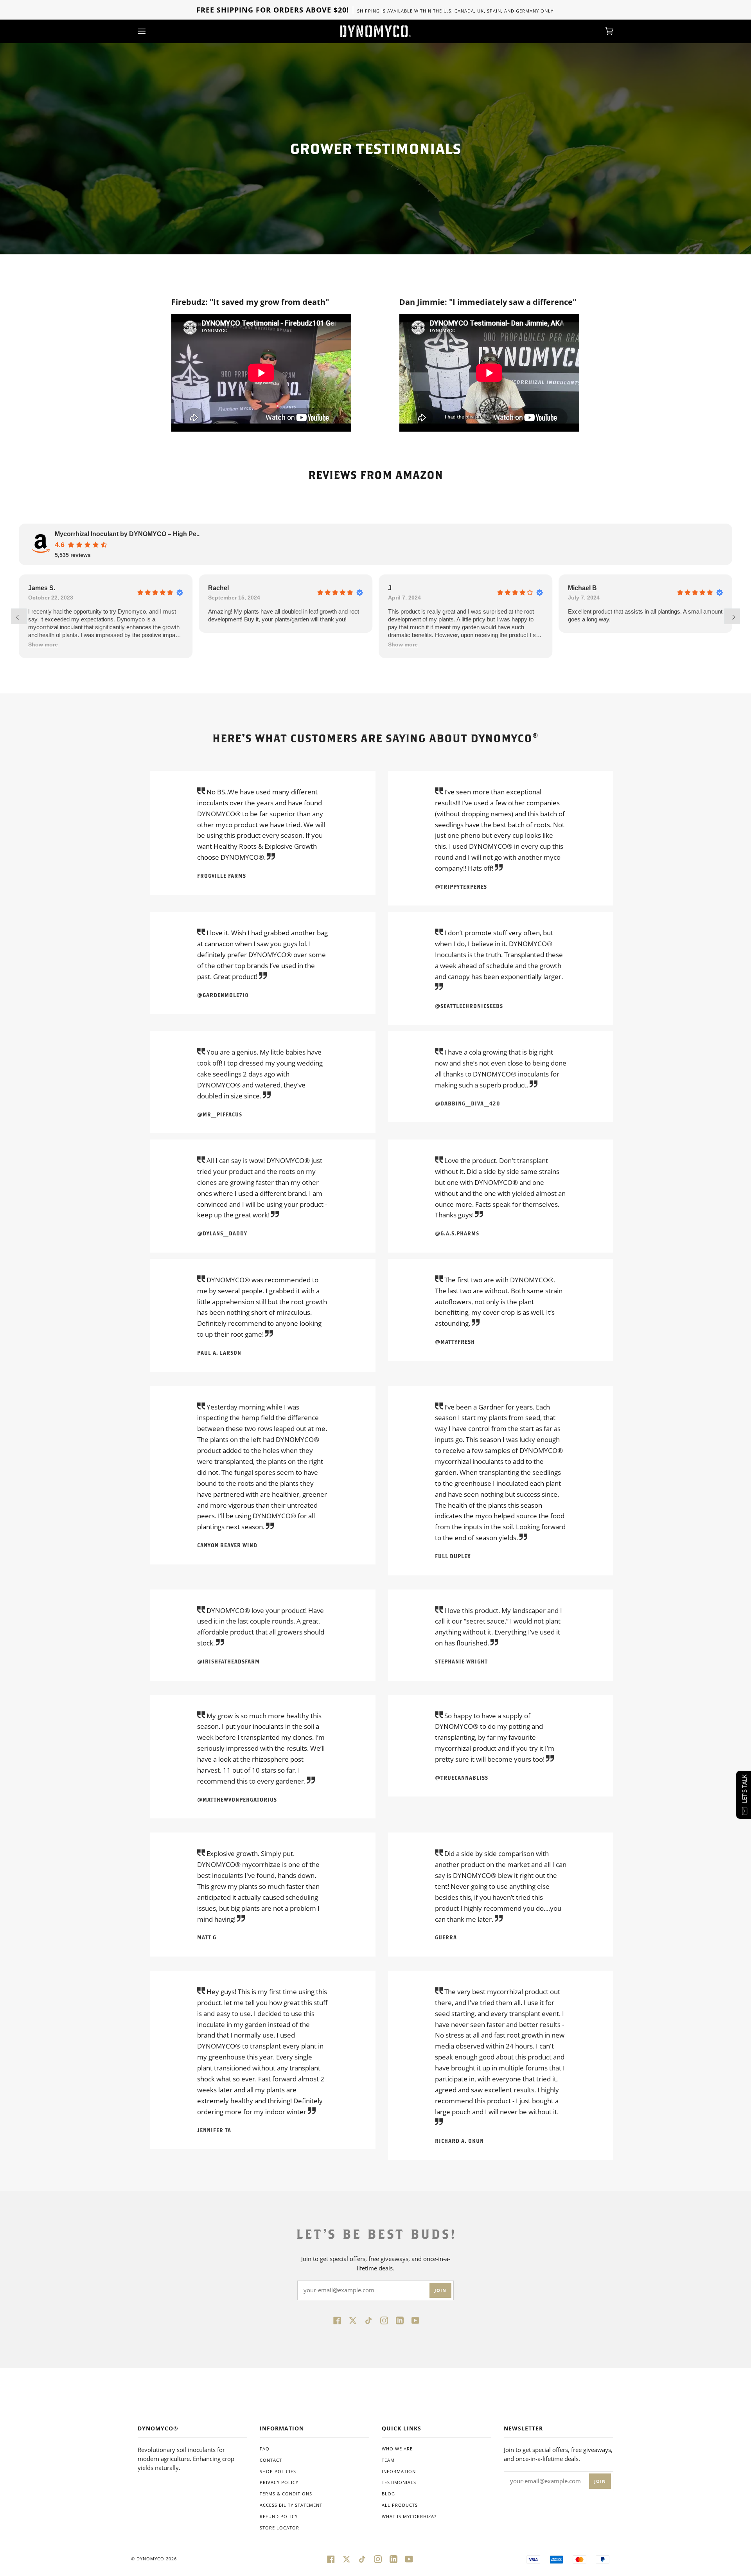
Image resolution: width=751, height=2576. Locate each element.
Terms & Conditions (286, 2494)
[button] (43, 645)
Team (388, 2460)
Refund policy (279, 2516)
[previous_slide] (19, 616)
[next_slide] (732, 616)
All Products (400, 2505)
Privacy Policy (279, 2482)
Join (440, 2290)
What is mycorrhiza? (409, 2516)
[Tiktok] (368, 2320)
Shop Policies (278, 2471)
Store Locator (279, 2528)
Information (399, 2471)
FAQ (265, 2449)
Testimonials (399, 2482)
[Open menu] (149, 31)
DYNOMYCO (150, 2559)
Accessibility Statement (291, 2505)
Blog (388, 2494)
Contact (271, 2460)
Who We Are (397, 2449)
